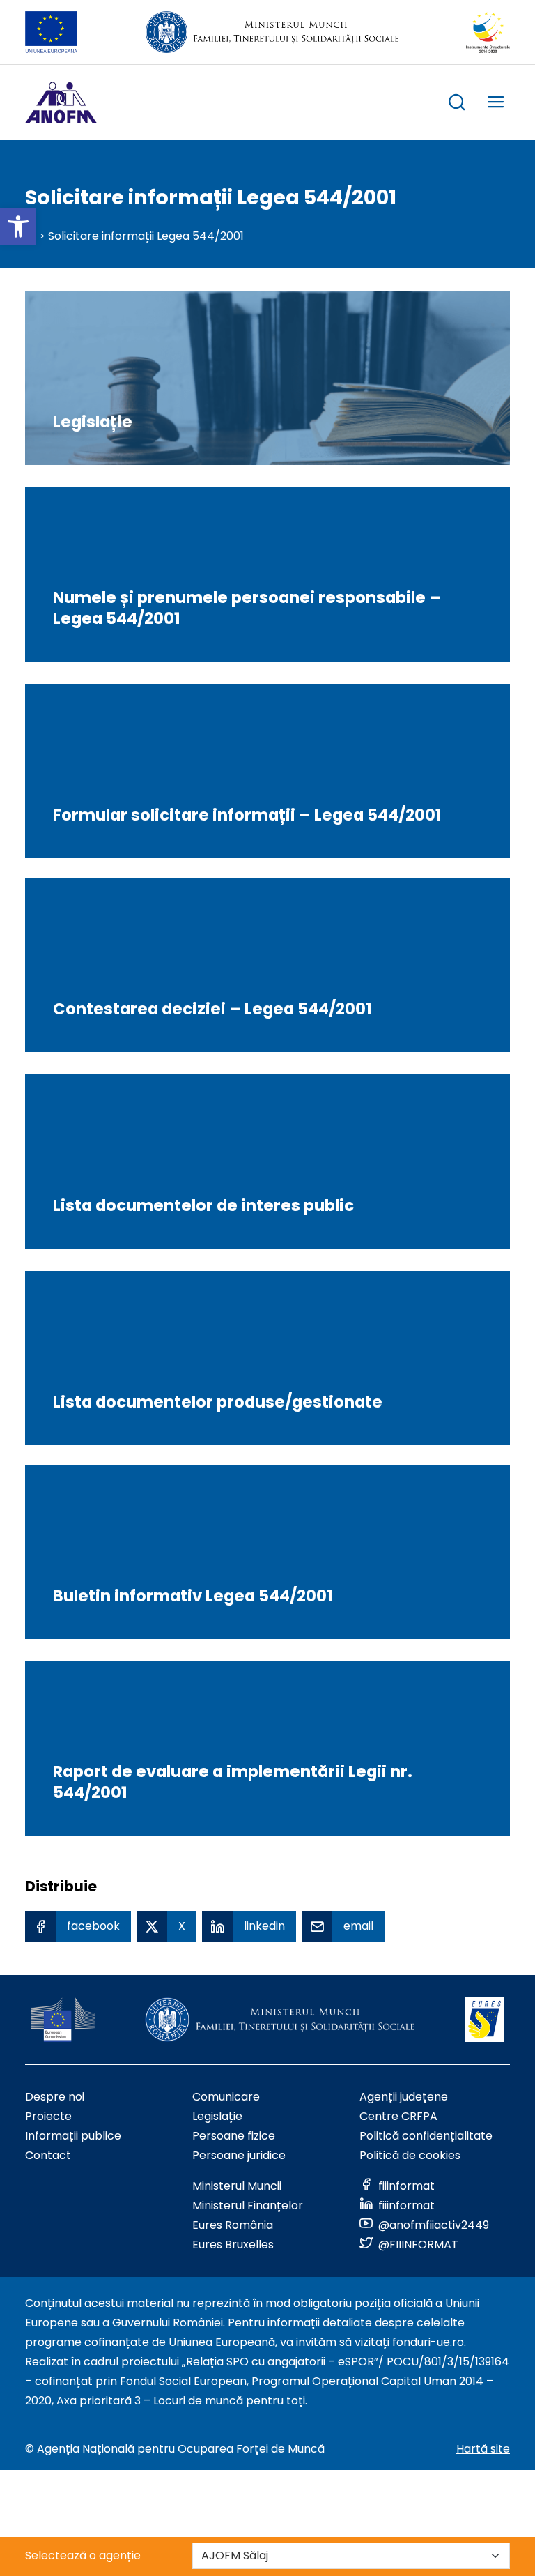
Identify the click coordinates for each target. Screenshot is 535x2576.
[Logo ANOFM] (61, 102)
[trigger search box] (457, 104)
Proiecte (48, 2116)
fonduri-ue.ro (428, 2342)
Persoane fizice (234, 2136)
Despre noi (55, 2097)
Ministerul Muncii (237, 2186)
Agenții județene (404, 2097)
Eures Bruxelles (233, 2245)
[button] (18, 227)
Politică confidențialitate (426, 2136)
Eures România (233, 2225)
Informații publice (73, 2136)
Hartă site (483, 2449)
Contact (48, 2155)
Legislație (217, 2116)
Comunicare (226, 2097)
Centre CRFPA (398, 2116)
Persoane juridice (239, 2155)
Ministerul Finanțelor (248, 2205)
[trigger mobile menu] (496, 104)
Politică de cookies (410, 2155)
